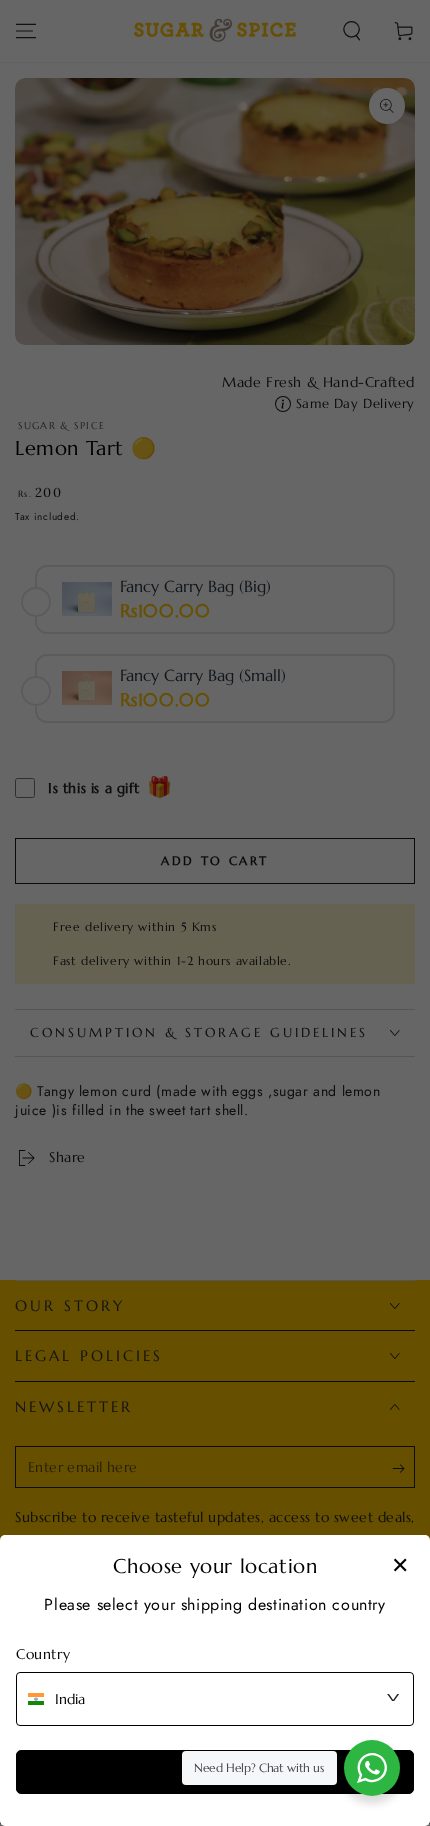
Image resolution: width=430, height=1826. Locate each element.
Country (43, 1654)
